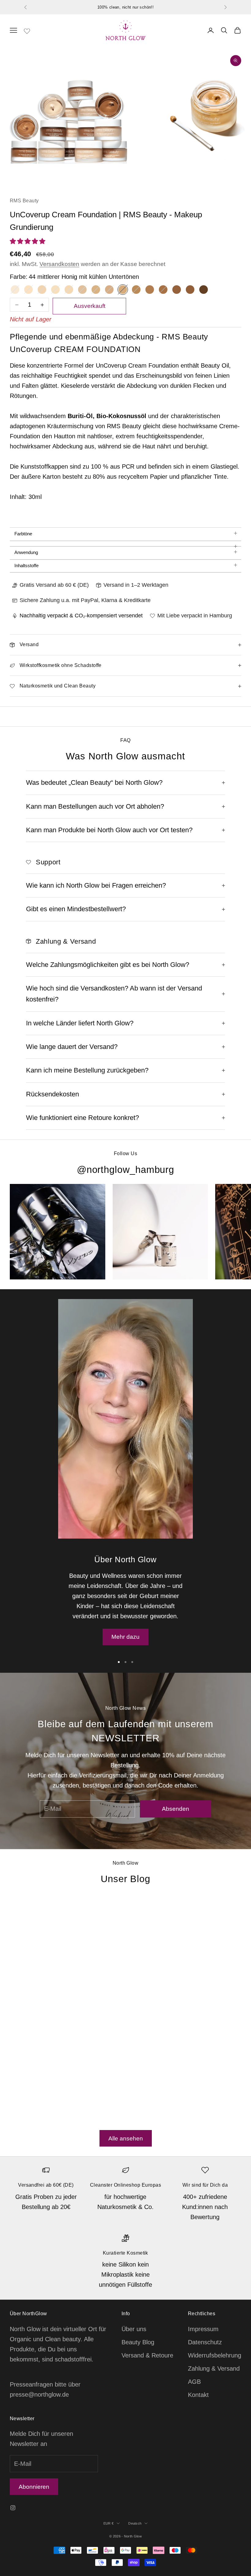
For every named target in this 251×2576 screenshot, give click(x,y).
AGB (194, 2382)
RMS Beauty (24, 201)
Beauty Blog (138, 2342)
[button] (28, 241)
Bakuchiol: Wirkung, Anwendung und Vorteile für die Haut (169, 1983)
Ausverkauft (90, 306)
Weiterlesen (26, 2107)
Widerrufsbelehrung (215, 2355)
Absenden (176, 1809)
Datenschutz (205, 2342)
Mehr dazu (125, 1637)
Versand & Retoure (147, 2355)
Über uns (134, 2329)
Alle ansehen (126, 2138)
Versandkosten (59, 264)
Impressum (203, 2329)
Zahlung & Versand (214, 2368)
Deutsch (135, 2523)
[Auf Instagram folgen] (13, 2508)
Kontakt (198, 2395)
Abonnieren (34, 2487)
